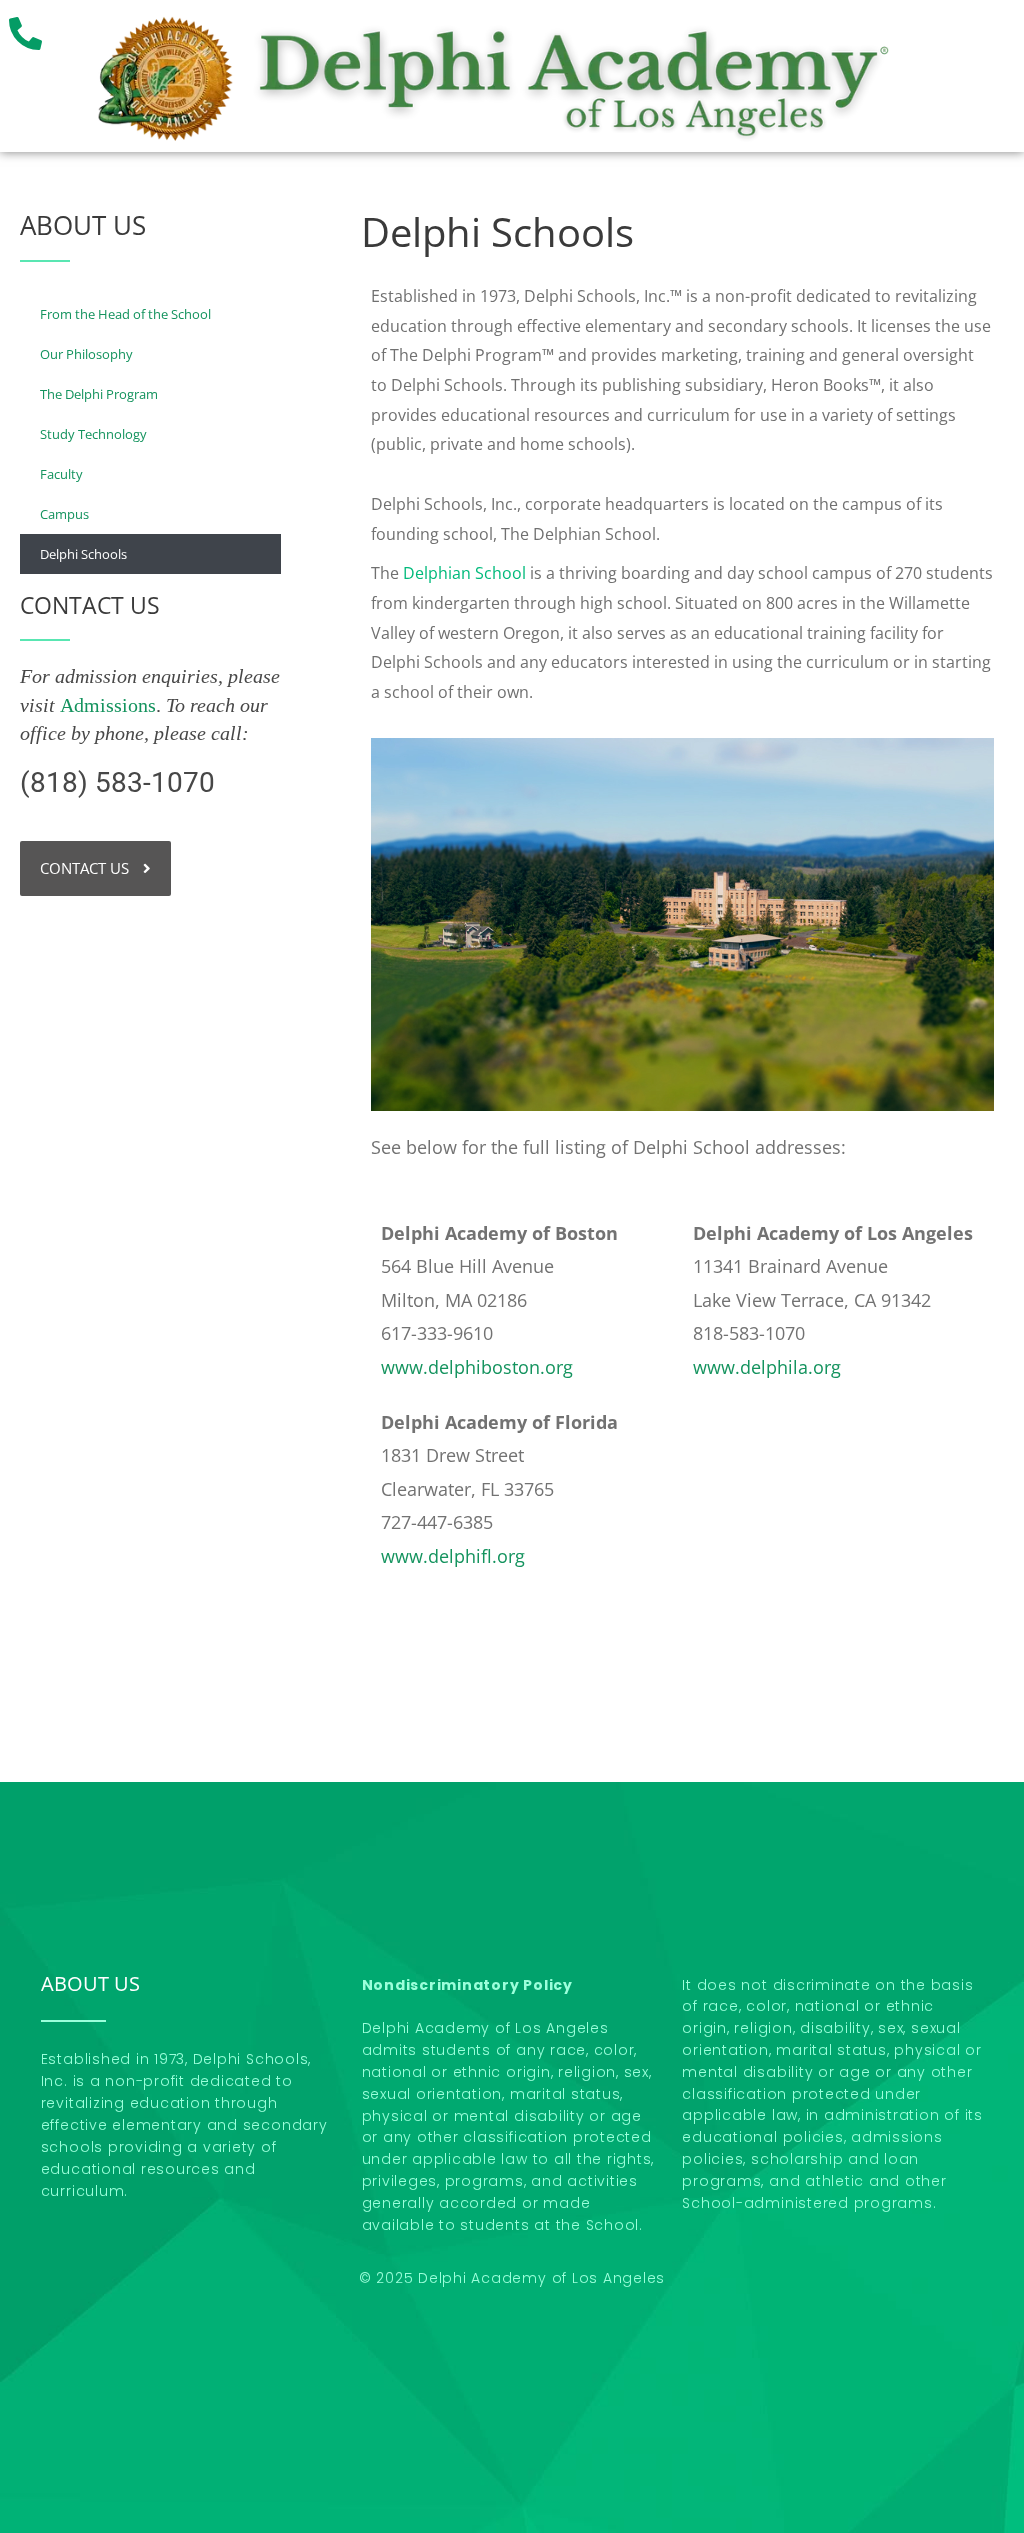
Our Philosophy (86, 354)
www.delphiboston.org (477, 1367)
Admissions (108, 705)
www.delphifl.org (453, 1556)
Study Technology (93, 434)
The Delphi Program (99, 394)
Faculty (61, 474)
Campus (64, 514)
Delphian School (464, 573)
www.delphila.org (767, 1367)
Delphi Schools (83, 554)
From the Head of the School (125, 314)
